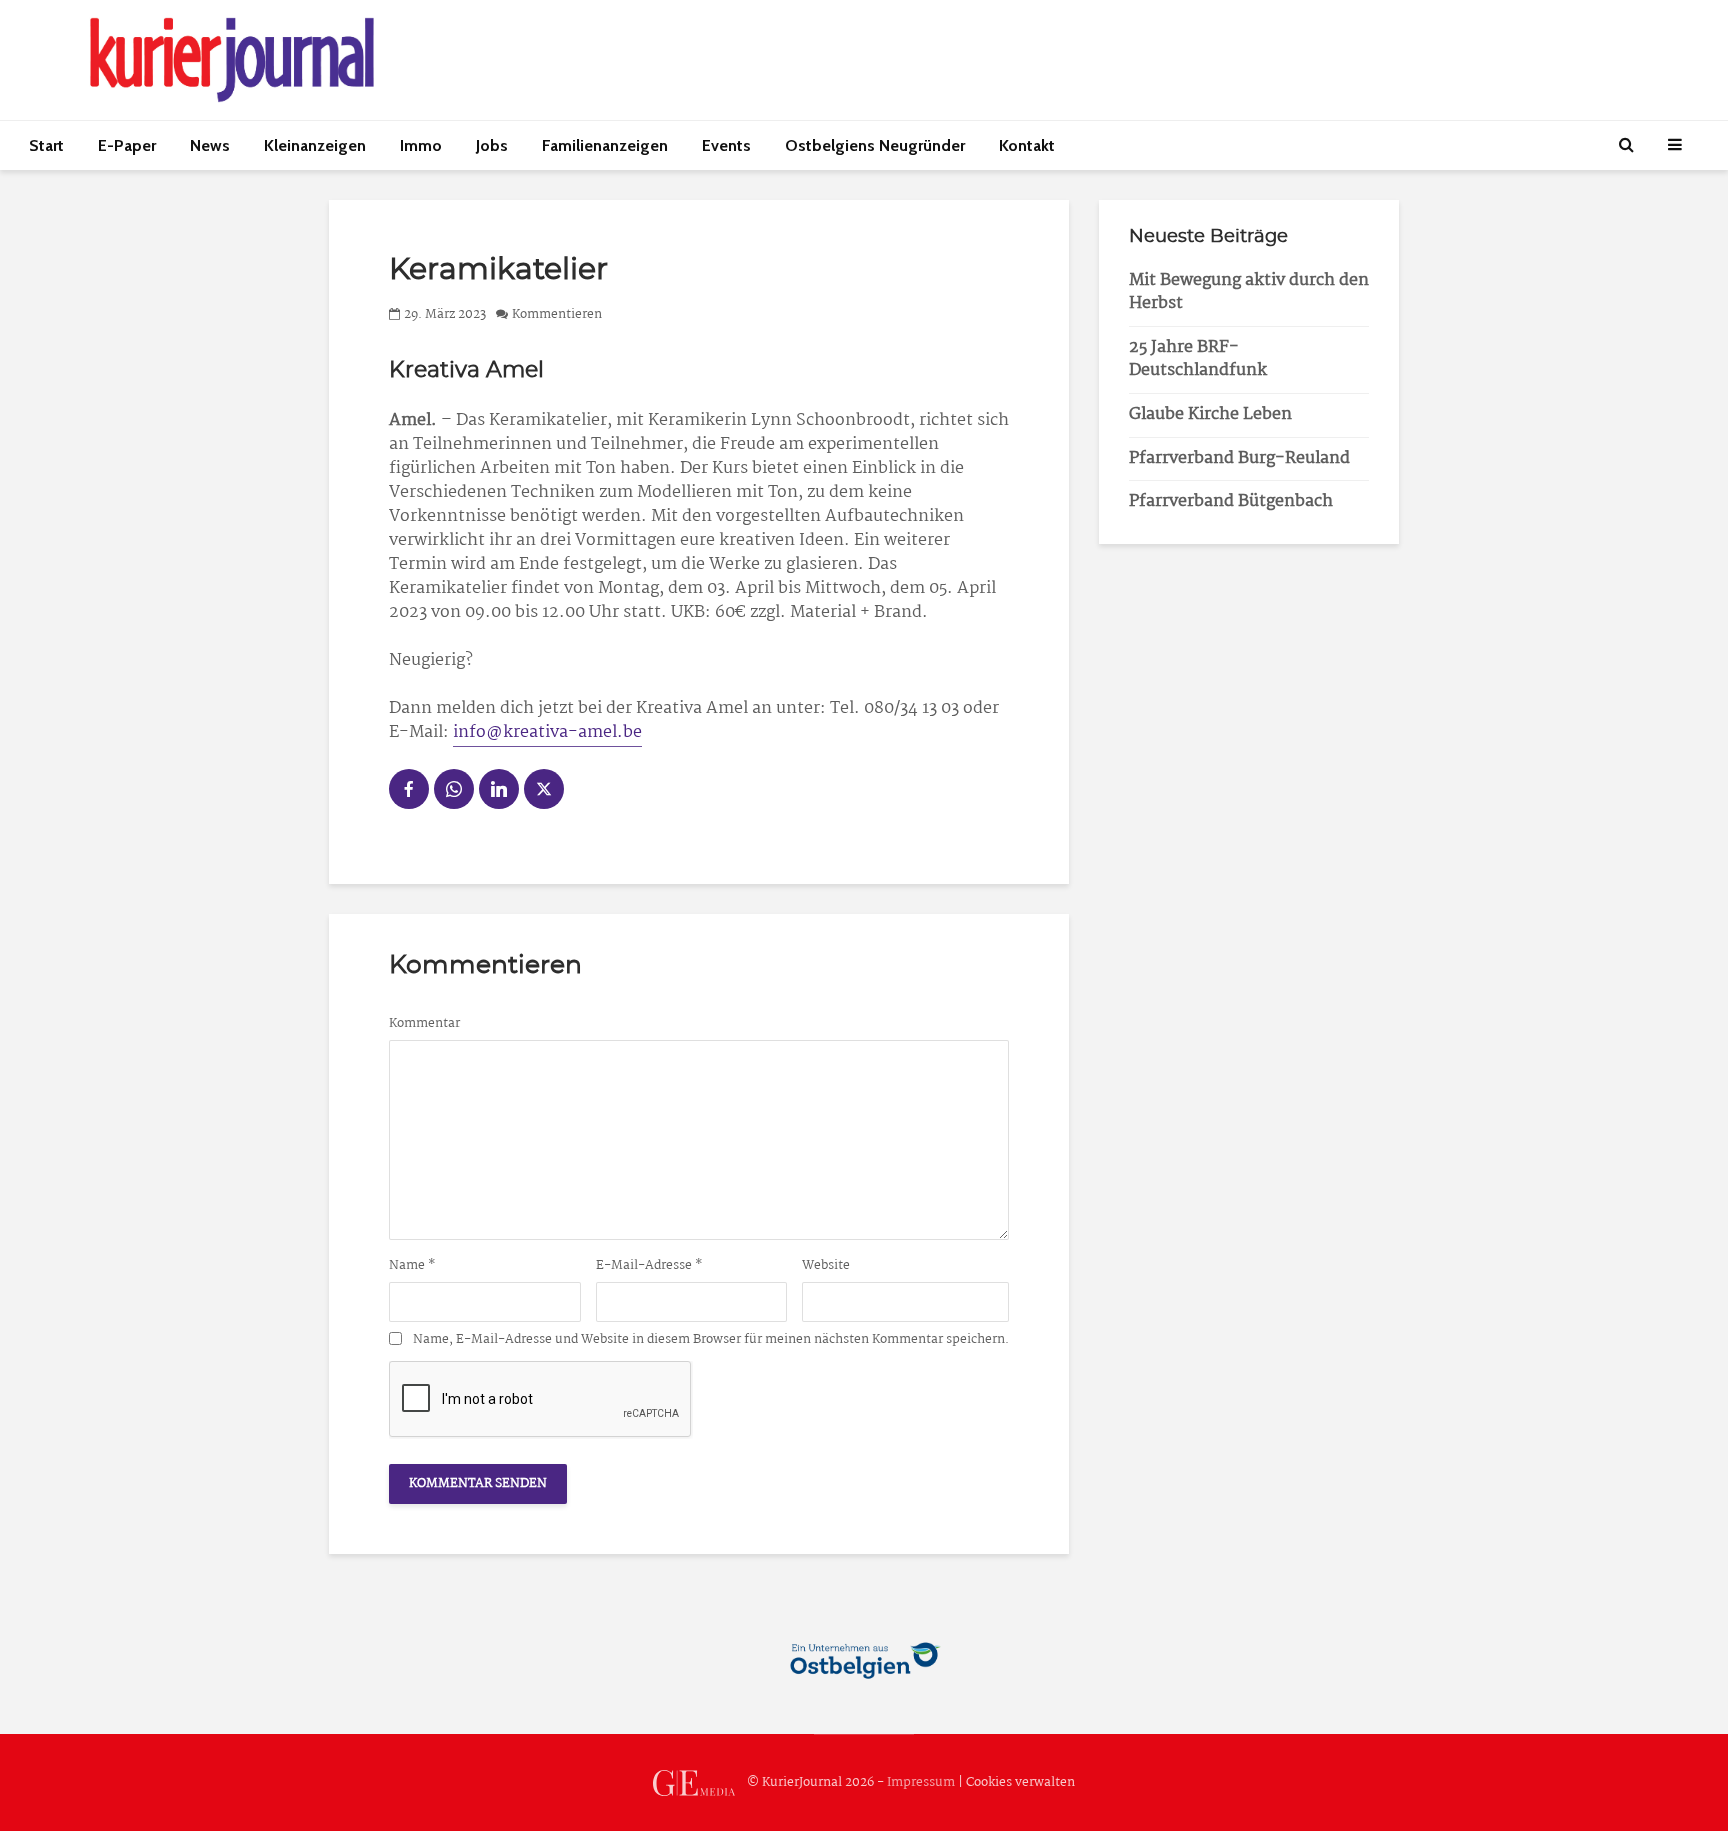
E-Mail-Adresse (649, 1266)
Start (46, 145)
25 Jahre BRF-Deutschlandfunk (1198, 359)
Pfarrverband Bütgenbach (1231, 501)
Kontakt (1027, 145)
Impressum (921, 1782)
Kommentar (424, 1024)
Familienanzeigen (605, 145)
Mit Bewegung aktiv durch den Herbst (1249, 292)
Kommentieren (557, 314)
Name (412, 1266)
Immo (421, 145)
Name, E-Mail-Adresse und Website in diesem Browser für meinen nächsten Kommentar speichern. (711, 1340)
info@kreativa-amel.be (547, 732)
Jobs (492, 145)
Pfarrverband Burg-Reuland (1239, 458)
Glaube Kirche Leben (1210, 414)
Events (726, 145)
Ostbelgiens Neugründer (875, 145)
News (210, 145)
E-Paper (127, 145)
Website (826, 1266)
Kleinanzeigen (315, 145)
